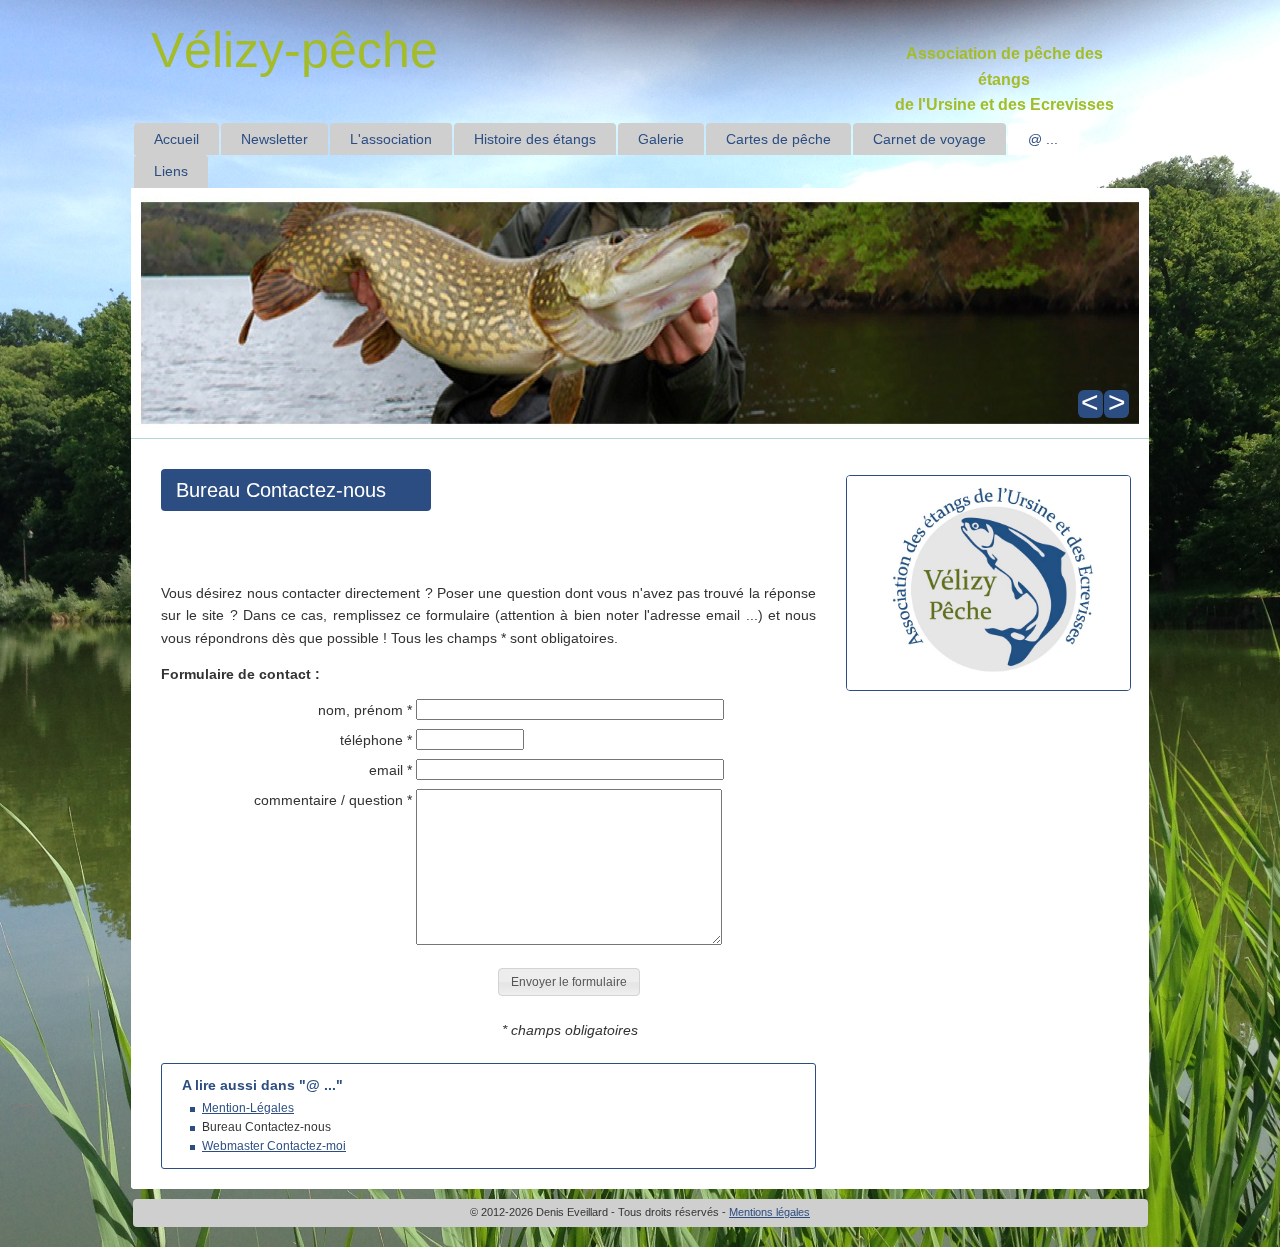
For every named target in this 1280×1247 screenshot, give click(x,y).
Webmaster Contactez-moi (274, 1146)
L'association (391, 139)
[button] (569, 982)
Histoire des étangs (535, 139)
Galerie (661, 139)
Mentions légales (769, 1212)
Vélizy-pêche (294, 50)
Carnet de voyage (929, 139)
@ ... (1043, 139)
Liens (171, 171)
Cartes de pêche (778, 139)
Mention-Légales (248, 1108)
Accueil (176, 139)
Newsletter (274, 139)
